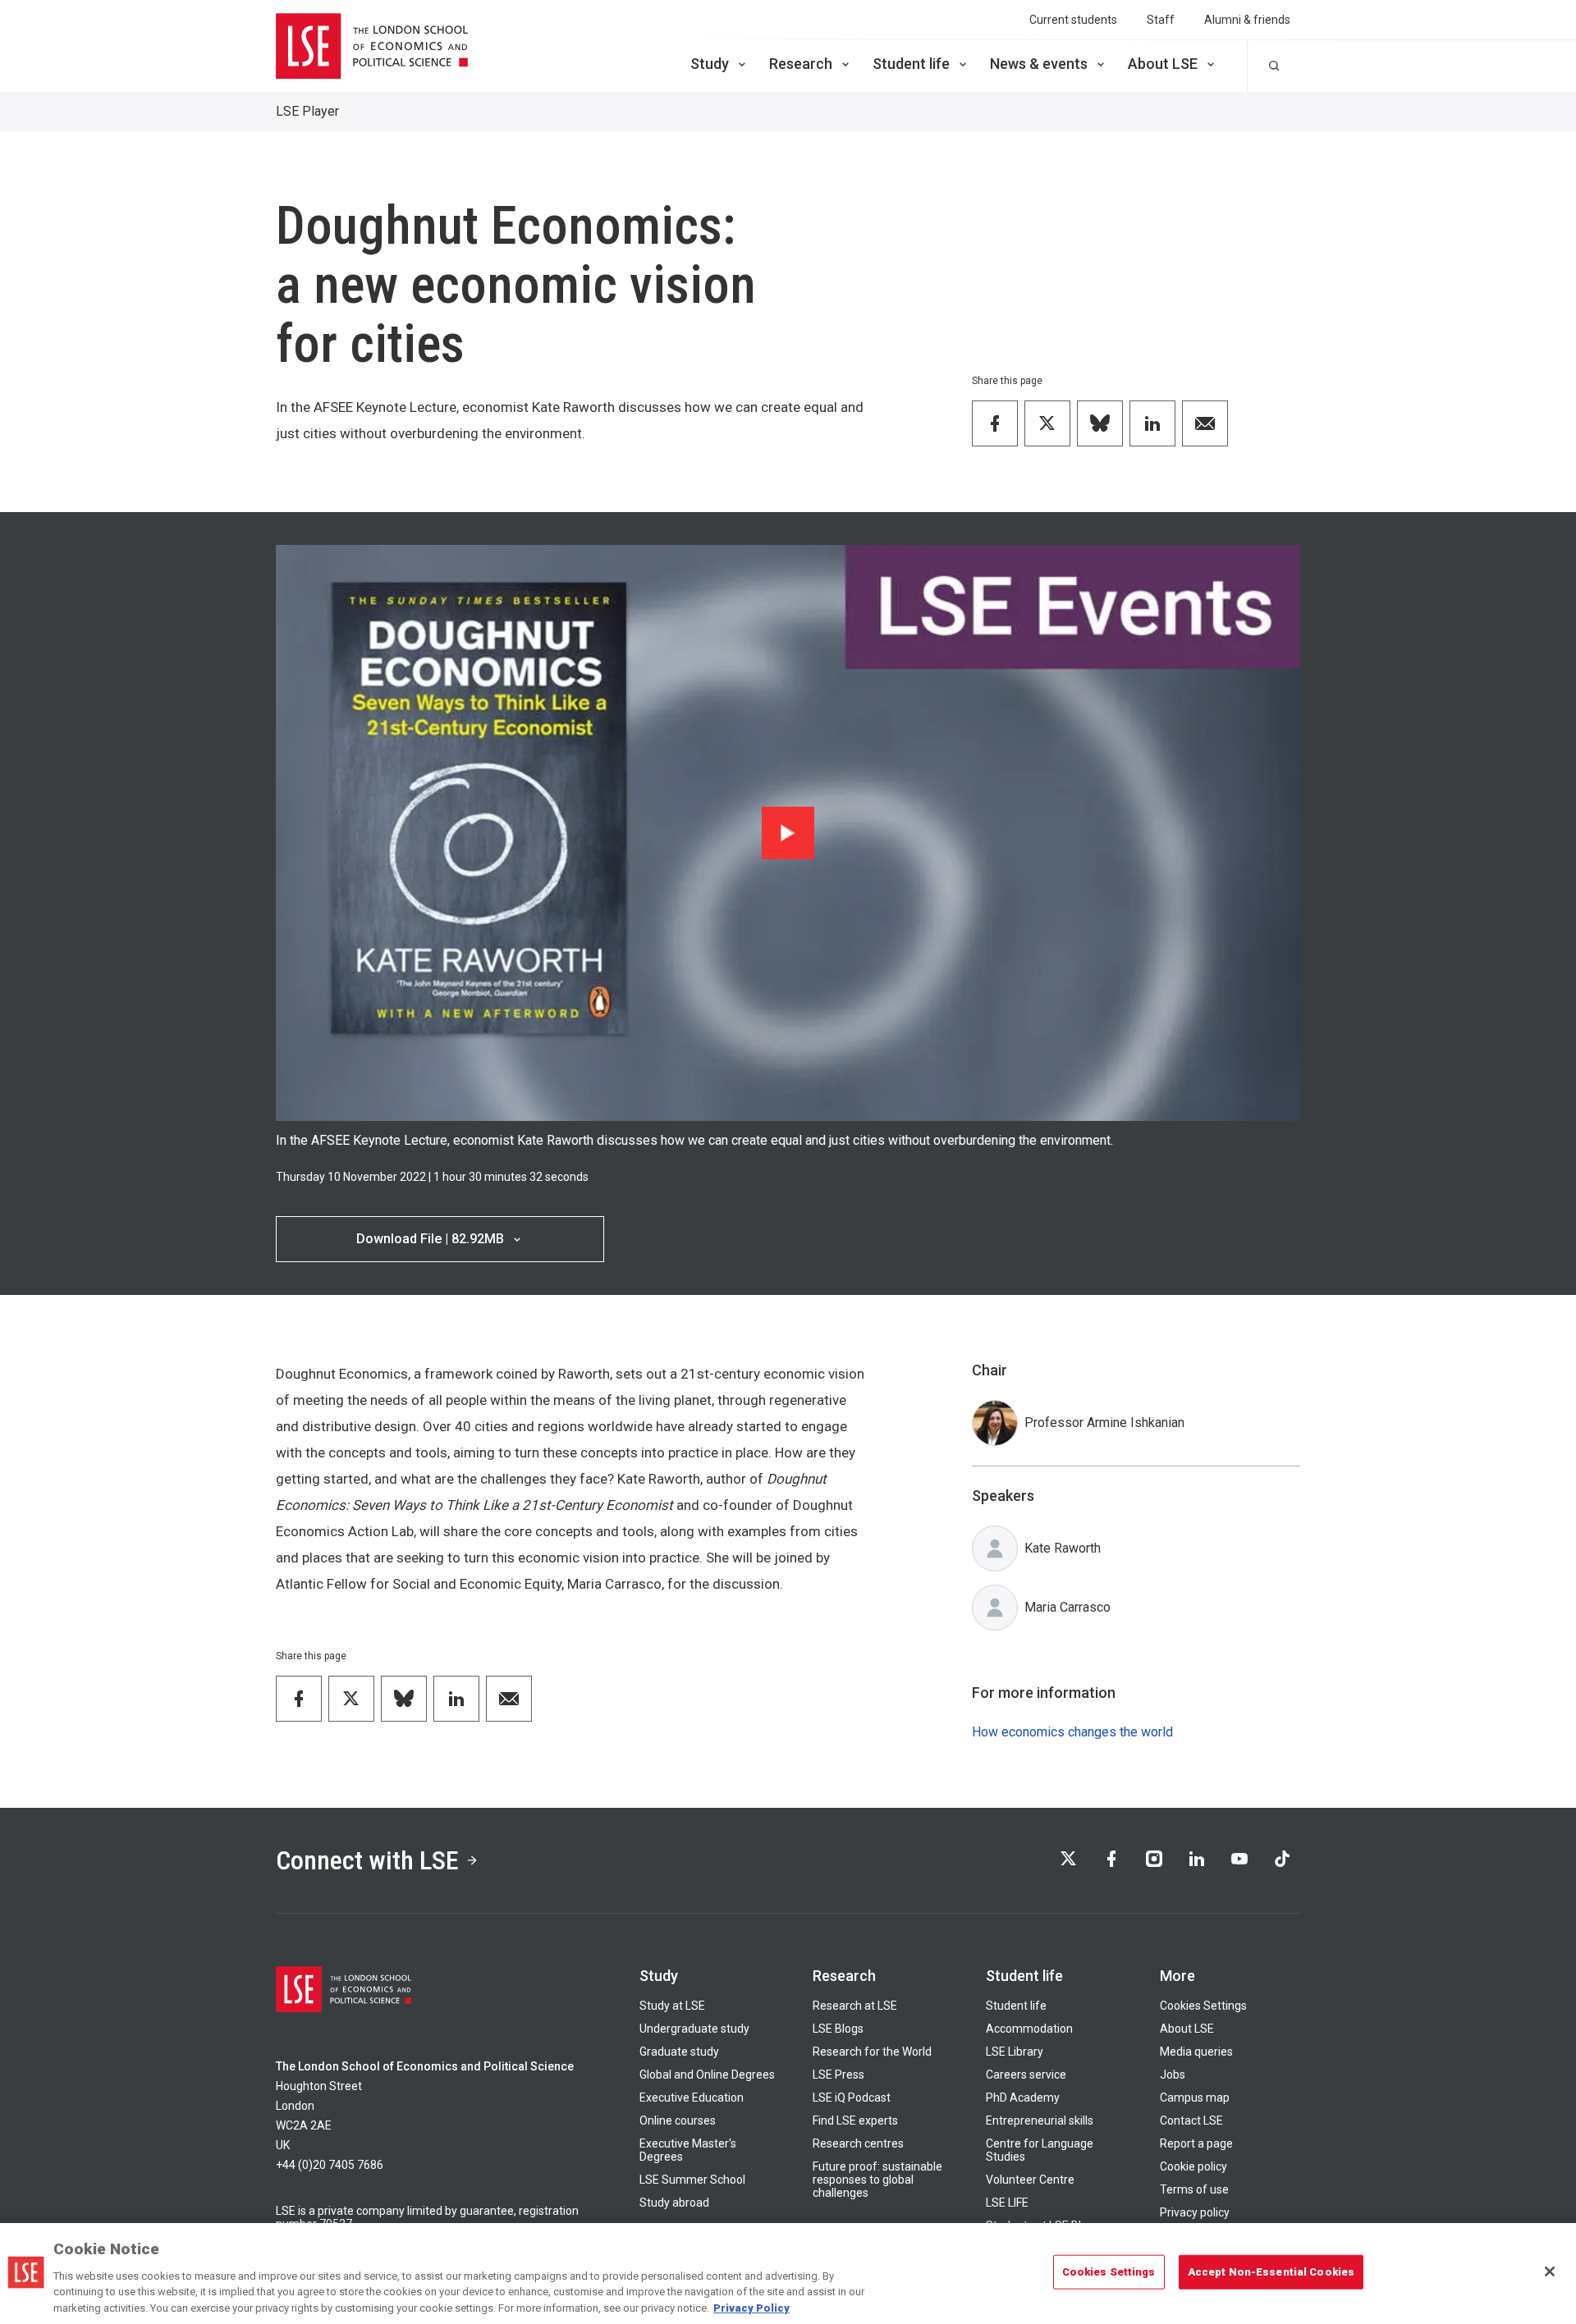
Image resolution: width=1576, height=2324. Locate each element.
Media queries (1196, 2052)
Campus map (1195, 2098)
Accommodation (1029, 2029)
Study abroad (674, 2203)
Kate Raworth (1063, 1548)
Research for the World (872, 2052)
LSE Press (838, 2075)
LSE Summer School (692, 2180)
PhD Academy (1023, 2098)
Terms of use (1194, 2189)
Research (801, 64)
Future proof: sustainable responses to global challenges (877, 2180)
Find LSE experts (855, 2120)
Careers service (1026, 2075)
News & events (1039, 64)
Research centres (858, 2143)
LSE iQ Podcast (852, 2098)
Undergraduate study (694, 2029)
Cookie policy (1193, 2166)
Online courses (678, 2120)
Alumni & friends (1247, 20)
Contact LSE (1191, 2120)
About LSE (1163, 64)
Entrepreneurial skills (1040, 2120)
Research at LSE (855, 2006)
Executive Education (692, 2098)
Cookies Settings (1203, 2006)
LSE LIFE (1007, 2203)
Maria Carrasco (1067, 1607)
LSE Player (307, 111)
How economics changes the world (1072, 1732)
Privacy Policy (751, 2307)
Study (710, 64)
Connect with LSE (367, 1860)
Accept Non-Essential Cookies (1271, 2272)
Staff (1161, 20)
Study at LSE (672, 2006)
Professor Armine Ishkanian (1104, 1423)
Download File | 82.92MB (430, 1239)
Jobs (1173, 2075)
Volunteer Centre (1030, 2180)
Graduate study (679, 2052)
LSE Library (1015, 2052)
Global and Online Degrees (707, 2075)
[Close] (1550, 2271)
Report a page (1196, 2143)
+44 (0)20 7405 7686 (330, 2165)
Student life (911, 64)
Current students (1073, 20)
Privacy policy (1195, 2212)
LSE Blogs (838, 2029)
